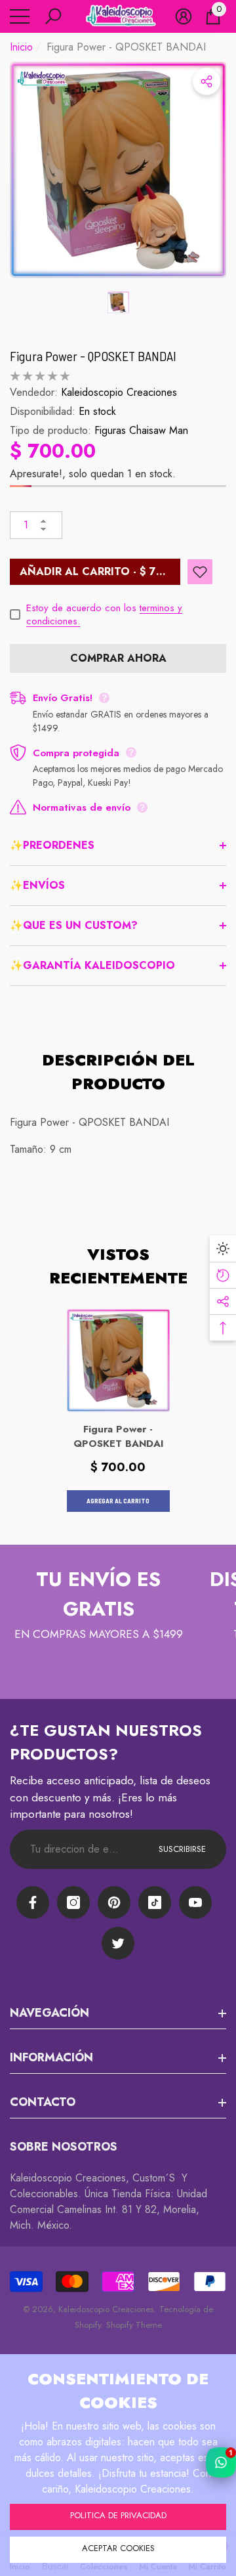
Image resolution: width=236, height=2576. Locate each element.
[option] (118, 170)
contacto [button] (43, 2102)
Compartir (206, 81)
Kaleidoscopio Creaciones (119, 392)
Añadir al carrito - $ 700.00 (100, 571)
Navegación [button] (49, 2013)
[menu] (20, 16)
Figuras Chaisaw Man (141, 430)
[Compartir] (206, 81)
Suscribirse (182, 1849)
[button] (53, 16)
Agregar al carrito (118, 1501)
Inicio (21, 47)
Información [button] (51, 2057)
